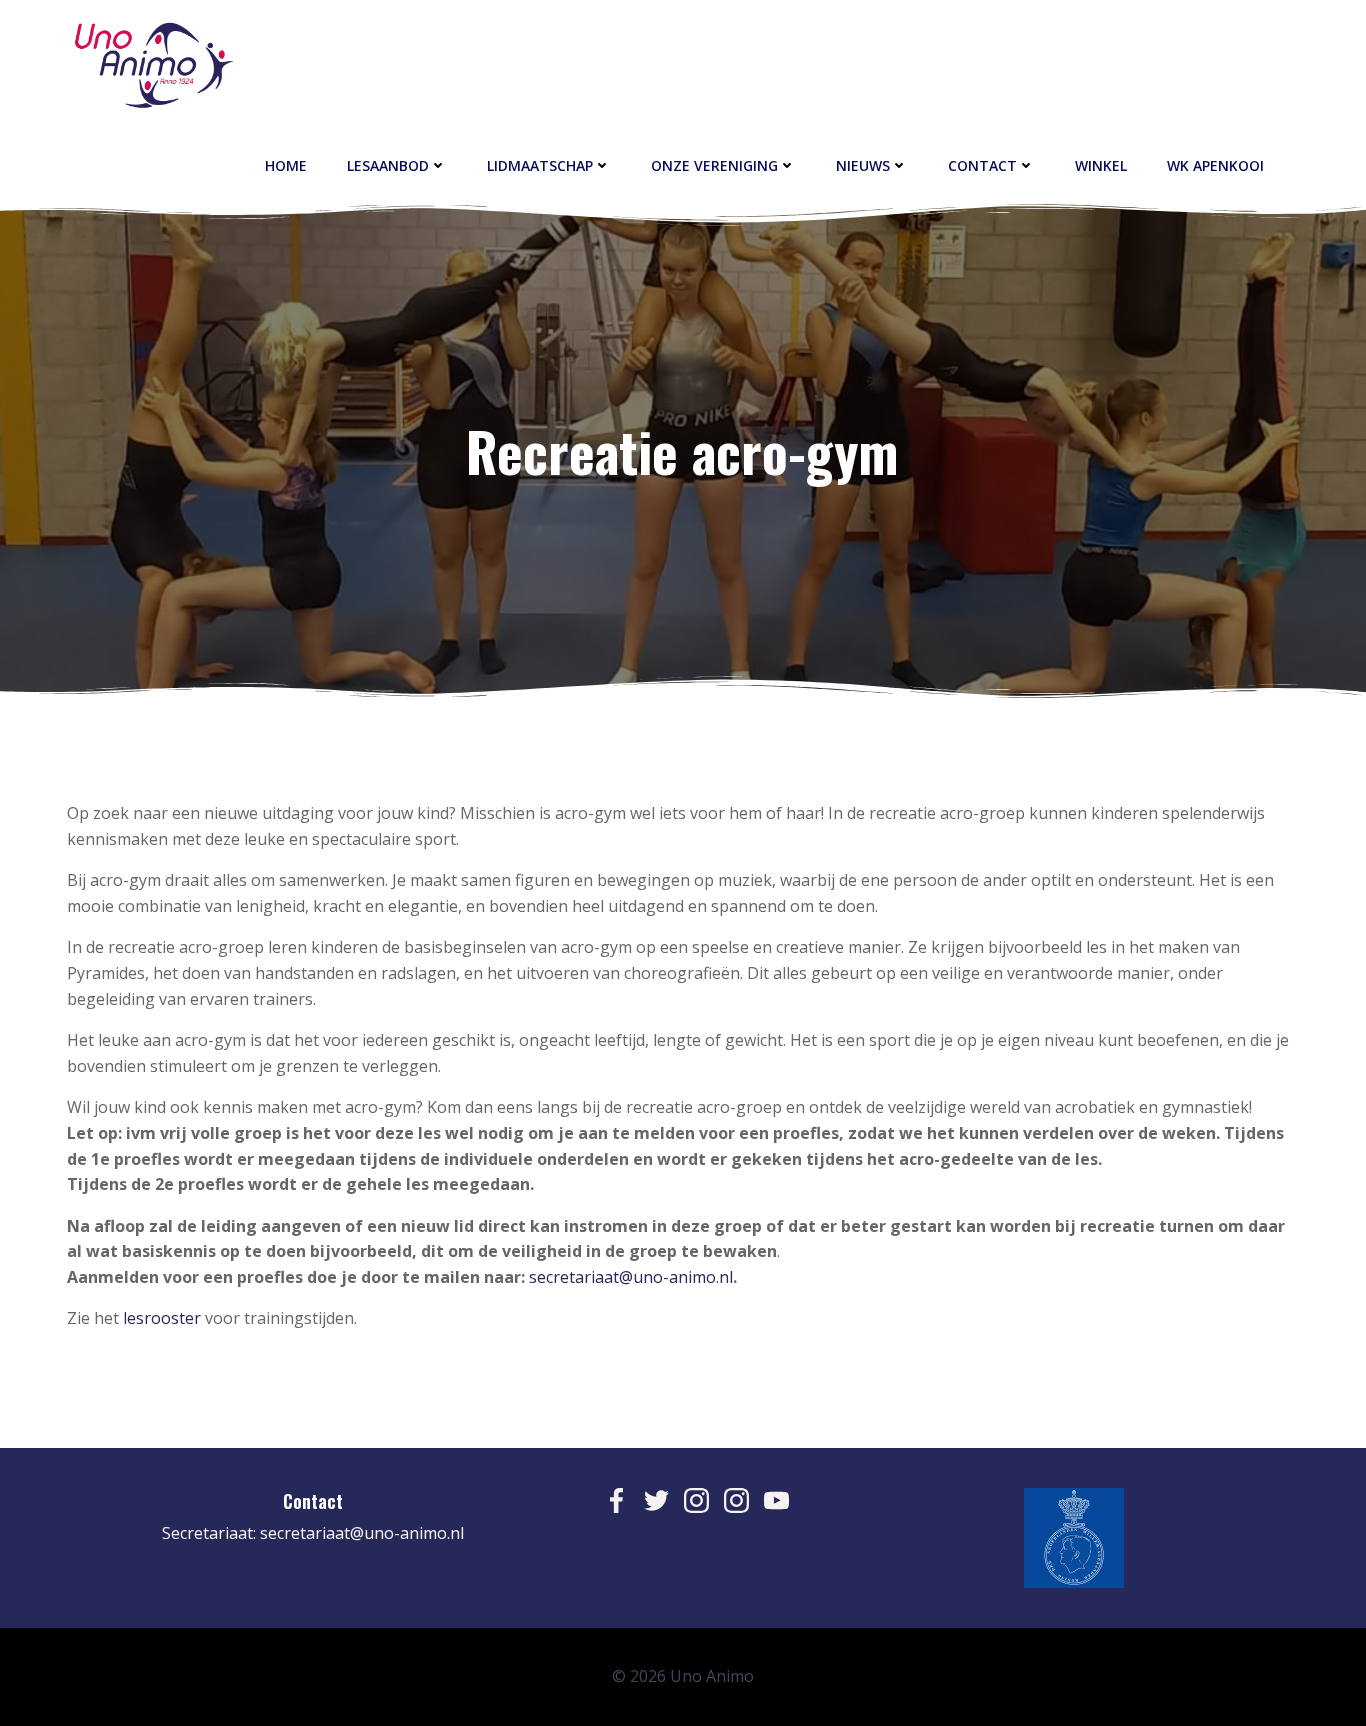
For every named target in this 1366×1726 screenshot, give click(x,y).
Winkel (1101, 165)
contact (982, 165)
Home (286, 165)
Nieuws (863, 165)
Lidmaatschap (540, 165)
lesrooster (164, 1318)
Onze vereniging (714, 165)
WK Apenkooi (1215, 165)
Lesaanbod (388, 165)
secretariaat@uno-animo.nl (631, 1277)
